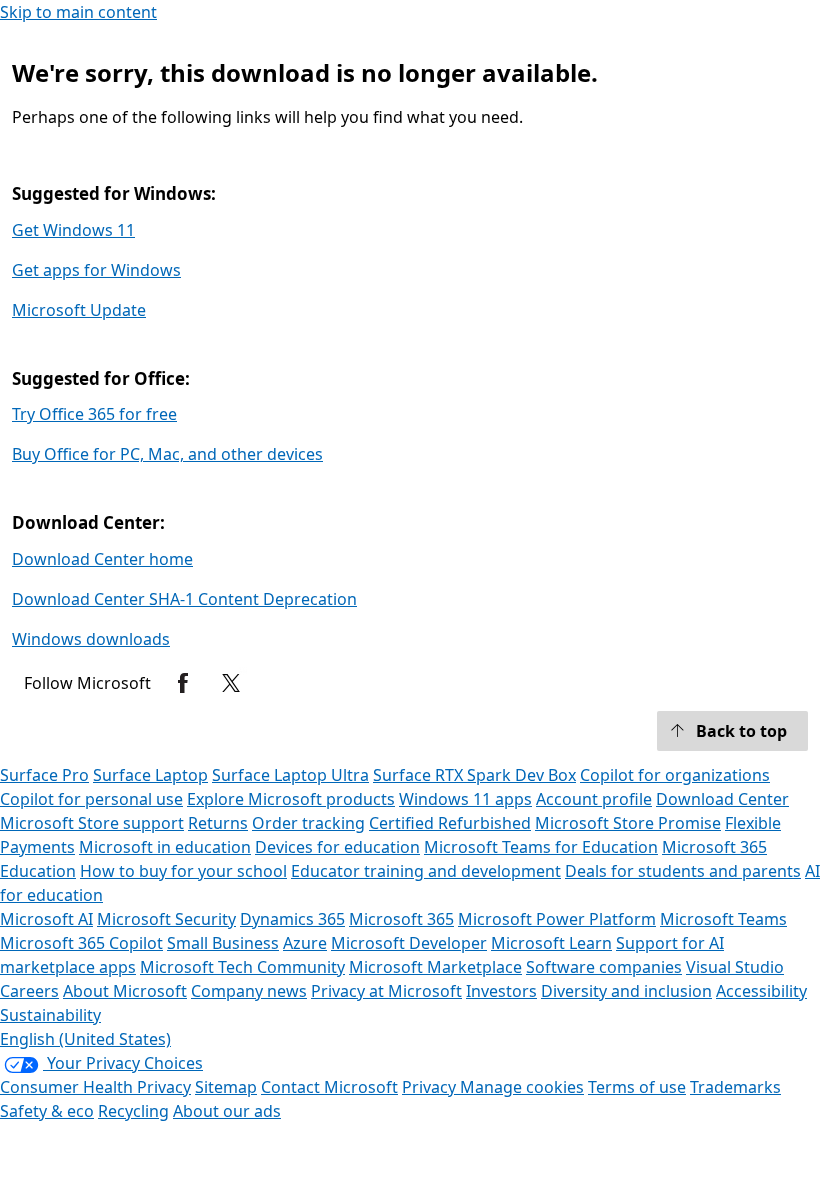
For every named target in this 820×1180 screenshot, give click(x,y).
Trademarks (735, 1087)
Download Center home (102, 559)
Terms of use (637, 1087)
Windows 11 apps (465, 799)
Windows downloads (91, 639)
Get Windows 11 (73, 230)
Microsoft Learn (551, 943)
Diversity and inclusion (626, 991)
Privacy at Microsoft (386, 991)
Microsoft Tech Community (242, 967)
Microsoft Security (166, 919)
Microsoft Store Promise (628, 823)
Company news (249, 991)
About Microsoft (125, 991)
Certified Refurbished (450, 823)
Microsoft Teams (723, 919)
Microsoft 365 (401, 919)
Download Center (722, 799)
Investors (501, 991)
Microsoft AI (46, 919)
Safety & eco (47, 1111)
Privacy (431, 1087)
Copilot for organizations (675, 775)
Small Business (223, 943)
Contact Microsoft (329, 1087)
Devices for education (337, 847)
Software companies (604, 967)
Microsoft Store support (92, 823)
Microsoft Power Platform (557, 919)
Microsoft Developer (409, 943)
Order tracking (308, 823)
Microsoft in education (165, 847)
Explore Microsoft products (291, 799)
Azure (305, 943)
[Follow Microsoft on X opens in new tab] (231, 683)
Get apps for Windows (96, 270)
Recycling (133, 1111)
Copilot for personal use (91, 799)
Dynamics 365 (292, 919)
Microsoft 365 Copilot (81, 943)
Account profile (594, 799)
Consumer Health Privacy (95, 1087)
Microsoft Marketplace (435, 967)
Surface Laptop (150, 775)
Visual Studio (735, 967)
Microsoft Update (79, 310)
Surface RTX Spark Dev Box (474, 775)
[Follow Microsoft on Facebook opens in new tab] (183, 683)
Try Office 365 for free (94, 414)
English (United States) (85, 1039)
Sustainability (50, 1015)
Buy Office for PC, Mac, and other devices (167, 454)
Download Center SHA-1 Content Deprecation (184, 599)
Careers (29, 991)
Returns (218, 823)
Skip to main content (78, 12)
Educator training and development (426, 871)
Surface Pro (44, 775)
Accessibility (761, 991)
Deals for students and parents (683, 871)
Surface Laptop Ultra (290, 775)
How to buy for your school (183, 871)
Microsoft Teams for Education (541, 847)
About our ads (227, 1111)
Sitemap (226, 1087)
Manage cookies (522, 1087)
